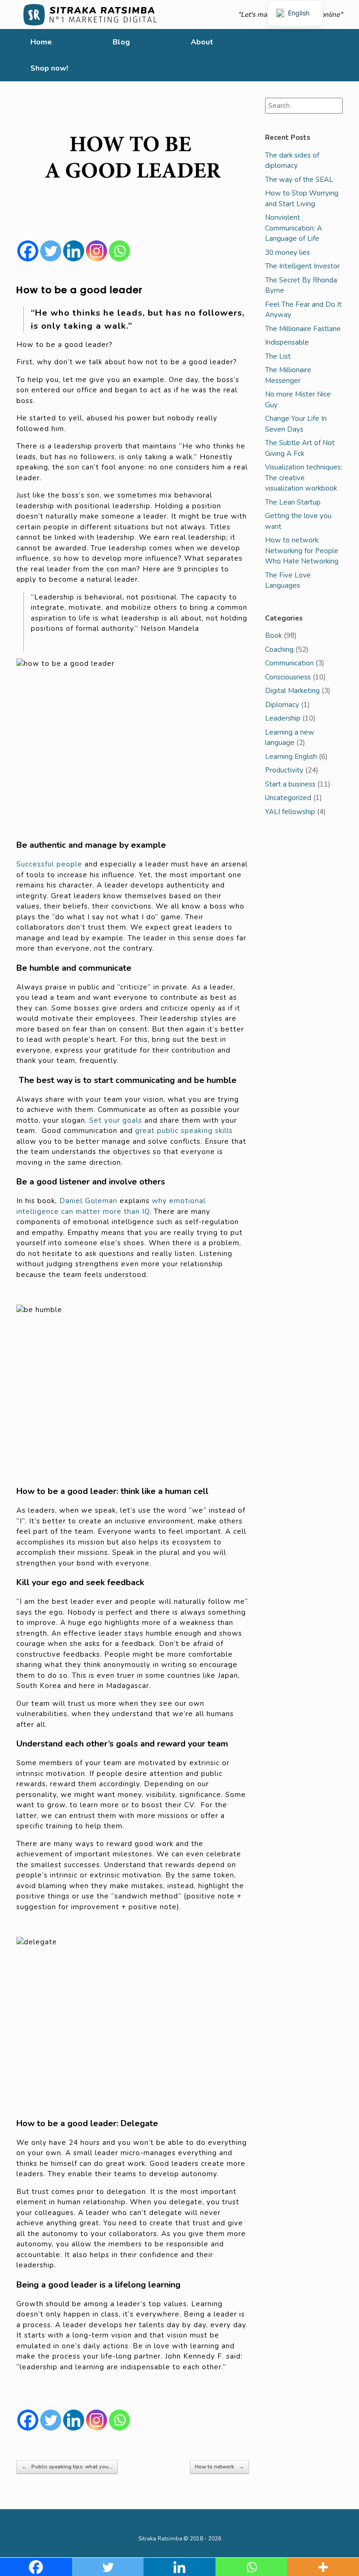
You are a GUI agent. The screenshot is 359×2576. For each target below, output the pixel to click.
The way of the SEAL (299, 180)
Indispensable (287, 342)
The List (278, 356)
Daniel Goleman (88, 1201)
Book (273, 635)
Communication (289, 663)
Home (41, 42)
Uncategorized (288, 798)
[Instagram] (97, 251)
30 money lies (287, 253)
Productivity (284, 770)
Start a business (290, 784)
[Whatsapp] (119, 251)
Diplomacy (282, 705)
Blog (121, 42)
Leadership (283, 718)
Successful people (49, 864)
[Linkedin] (74, 251)
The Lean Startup (293, 502)
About (202, 42)
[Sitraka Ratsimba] (92, 14)
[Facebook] (28, 251)
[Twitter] (51, 251)
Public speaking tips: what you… (67, 2467)
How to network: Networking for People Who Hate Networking (302, 551)
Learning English (291, 757)
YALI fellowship (290, 812)
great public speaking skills (184, 1131)
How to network (219, 2467)
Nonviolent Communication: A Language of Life (294, 228)
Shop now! (49, 68)
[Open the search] (345, 55)
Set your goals (116, 1120)
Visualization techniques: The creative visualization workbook (304, 478)
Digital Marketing (292, 691)
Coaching (279, 649)
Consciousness (288, 677)
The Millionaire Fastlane (303, 329)
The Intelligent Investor (302, 266)
